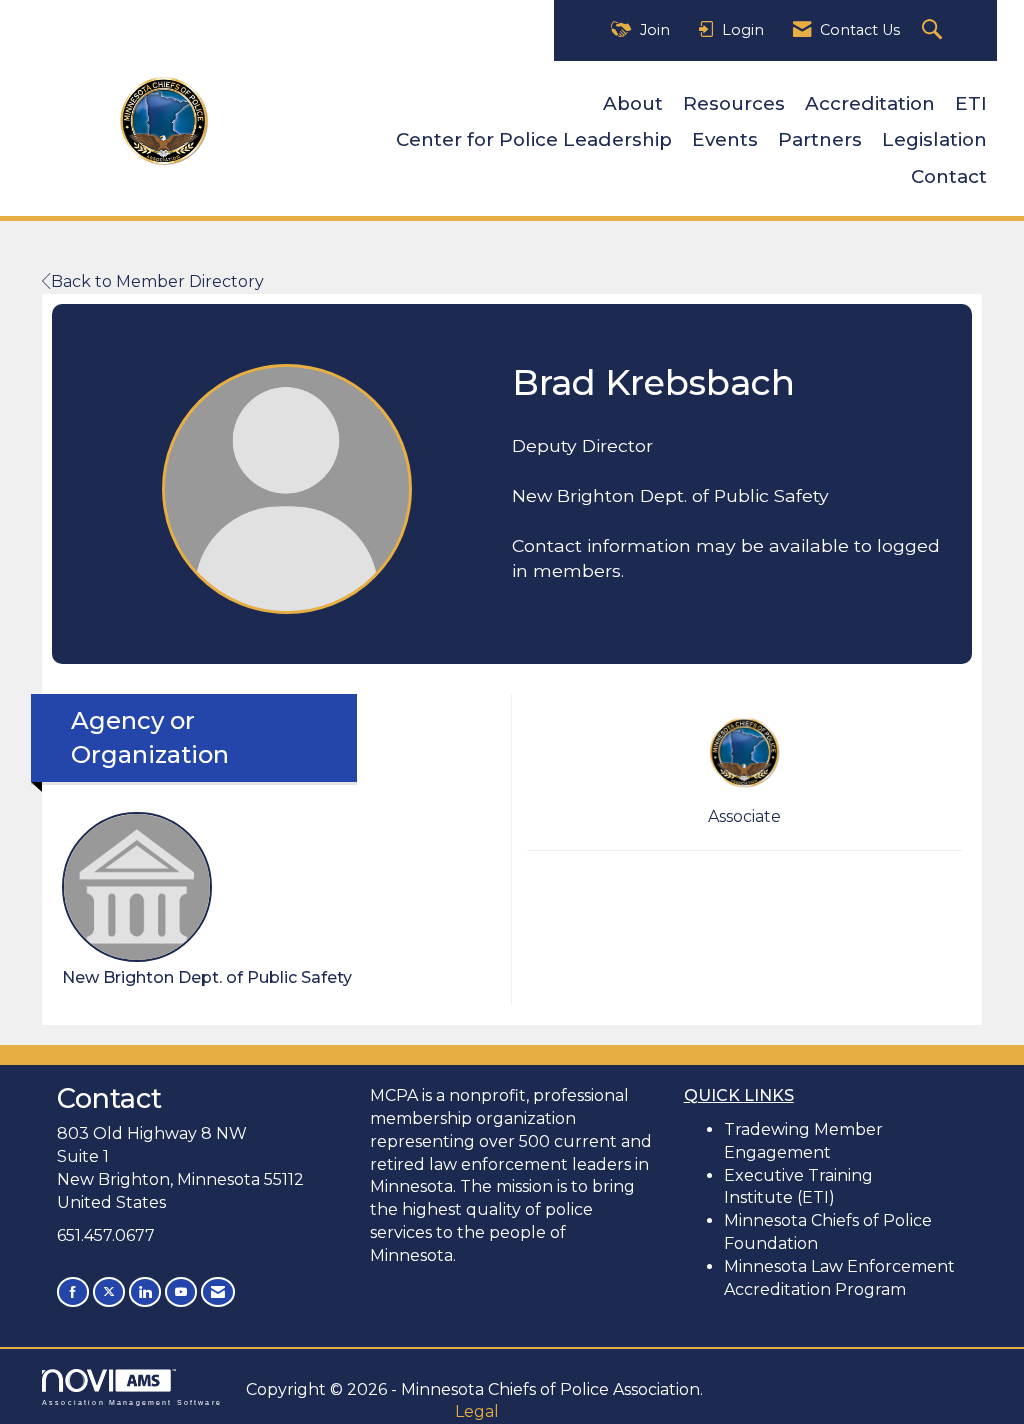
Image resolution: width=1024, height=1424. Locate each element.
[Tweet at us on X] (109, 1291)
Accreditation (870, 103)
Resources (734, 103)
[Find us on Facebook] (73, 1291)
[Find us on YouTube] (181, 1291)
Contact (949, 176)
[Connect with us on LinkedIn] (145, 1291)
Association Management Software (132, 1402)
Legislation (934, 139)
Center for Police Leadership (534, 139)
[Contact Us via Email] (218, 1291)
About (633, 103)
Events (725, 139)
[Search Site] (934, 30)
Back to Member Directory (157, 281)
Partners (820, 139)
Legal (477, 1411)
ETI (971, 103)
